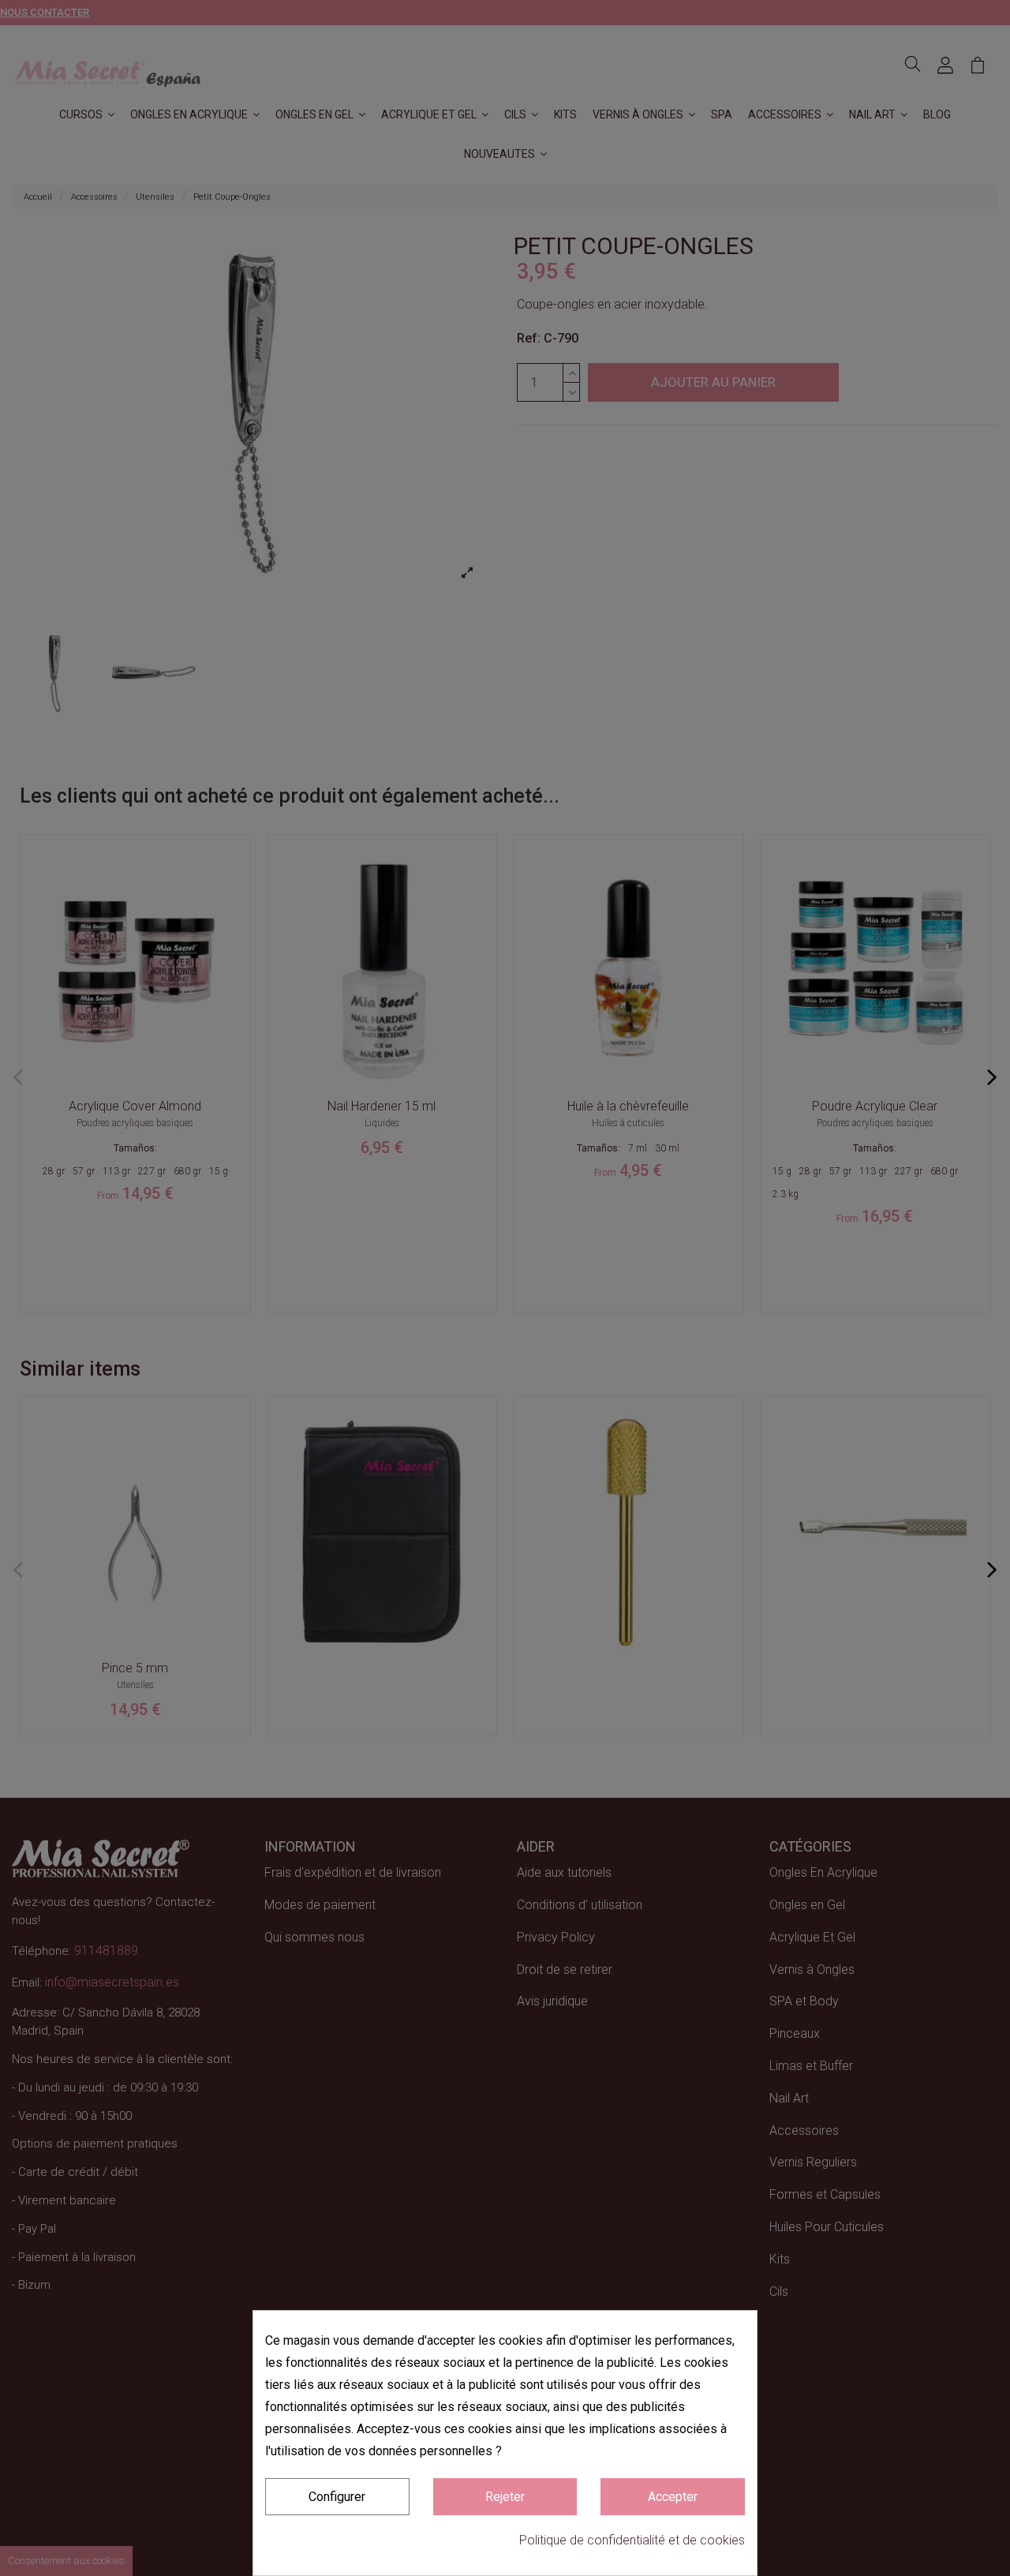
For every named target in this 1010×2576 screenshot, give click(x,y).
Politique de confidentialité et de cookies (632, 2540)
